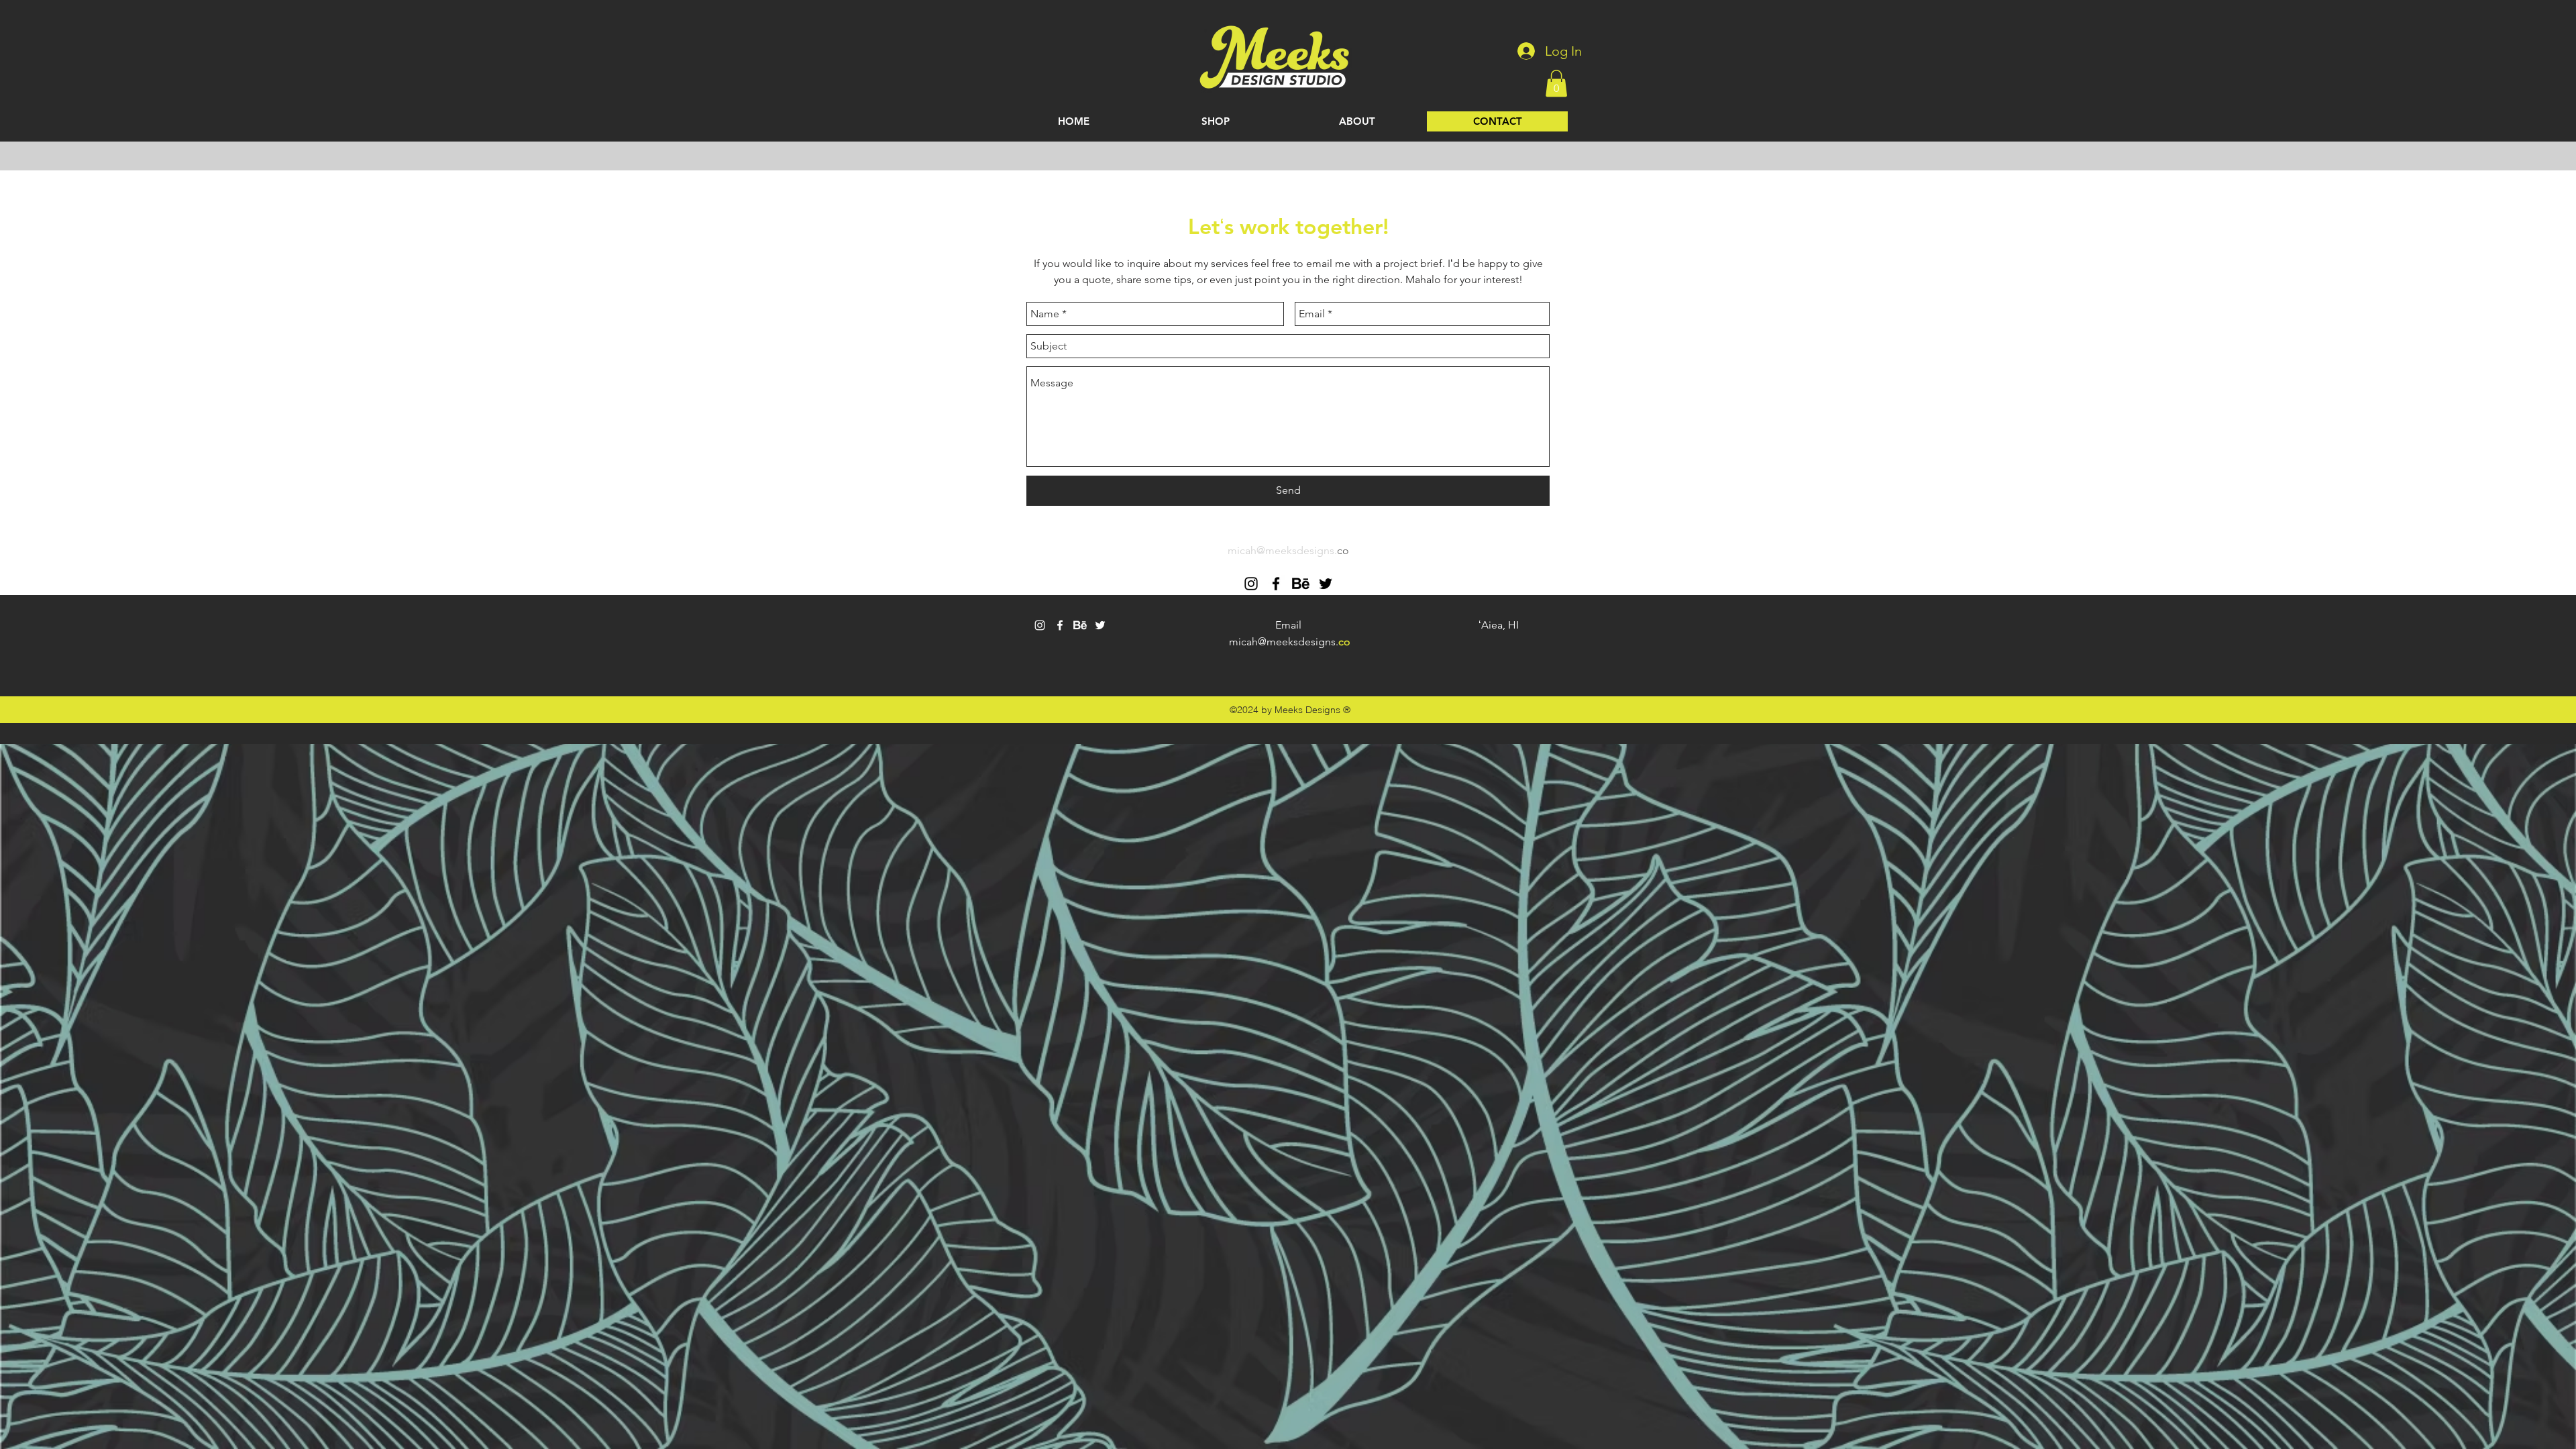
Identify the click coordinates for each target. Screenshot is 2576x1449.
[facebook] (1276, 584)
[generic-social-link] (1301, 584)
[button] (1556, 84)
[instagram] (1251, 584)
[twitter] (1326, 584)
